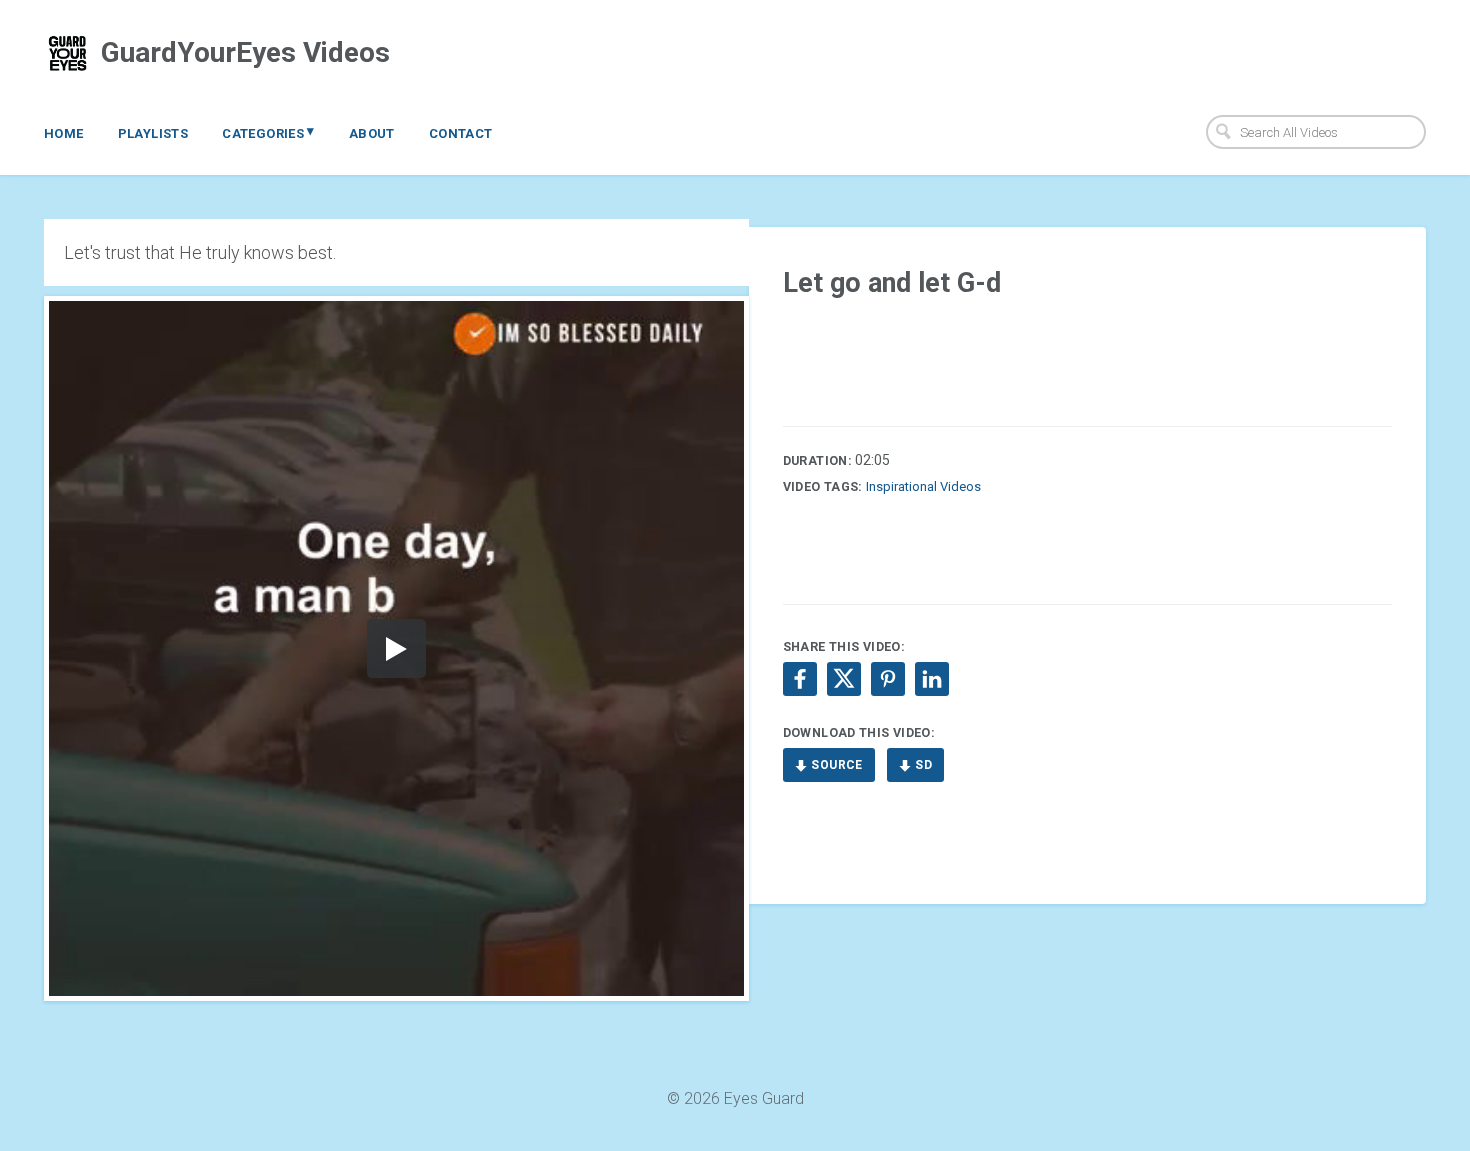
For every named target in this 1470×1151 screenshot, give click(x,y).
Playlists (153, 133)
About (372, 133)
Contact (461, 133)
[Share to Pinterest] (888, 679)
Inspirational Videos (923, 486)
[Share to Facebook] (800, 679)
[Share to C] (844, 679)
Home (64, 133)
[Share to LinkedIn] (932, 679)
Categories (268, 132)
